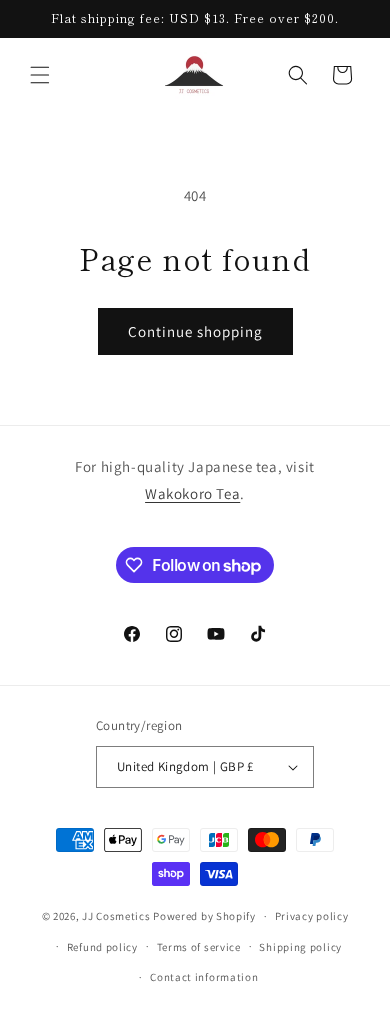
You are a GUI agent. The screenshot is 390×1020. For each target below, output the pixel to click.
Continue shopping (195, 331)
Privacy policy (312, 916)
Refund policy (102, 947)
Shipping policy (300, 947)
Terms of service (199, 947)
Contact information (204, 977)
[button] (40, 75)
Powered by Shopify (204, 916)
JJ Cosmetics (116, 916)
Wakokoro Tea (192, 493)
